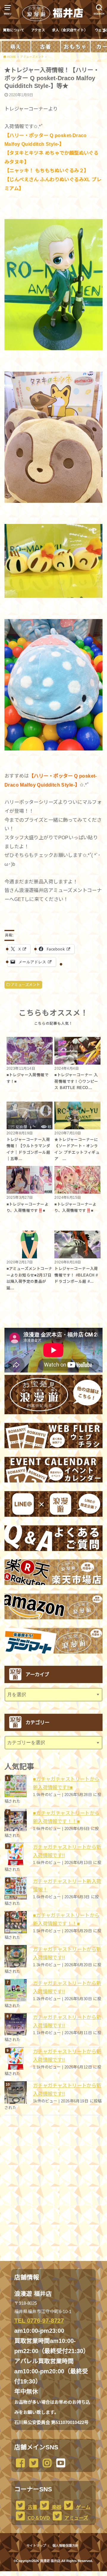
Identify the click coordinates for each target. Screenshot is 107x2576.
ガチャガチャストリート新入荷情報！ (67, 1885)
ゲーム (82, 2507)
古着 (32, 2507)
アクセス (38, 30)
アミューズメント (25, 985)
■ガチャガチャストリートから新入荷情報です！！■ (66, 1817)
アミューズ (76, 2518)
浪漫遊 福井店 (50, 2561)
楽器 (56, 2507)
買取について (14, 30)
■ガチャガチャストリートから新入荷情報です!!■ (66, 1783)
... (49, 2573)
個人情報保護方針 (65, 2546)
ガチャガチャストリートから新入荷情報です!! (67, 1851)
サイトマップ (36, 2546)
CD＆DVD (38, 2518)
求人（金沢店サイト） (70, 30)
